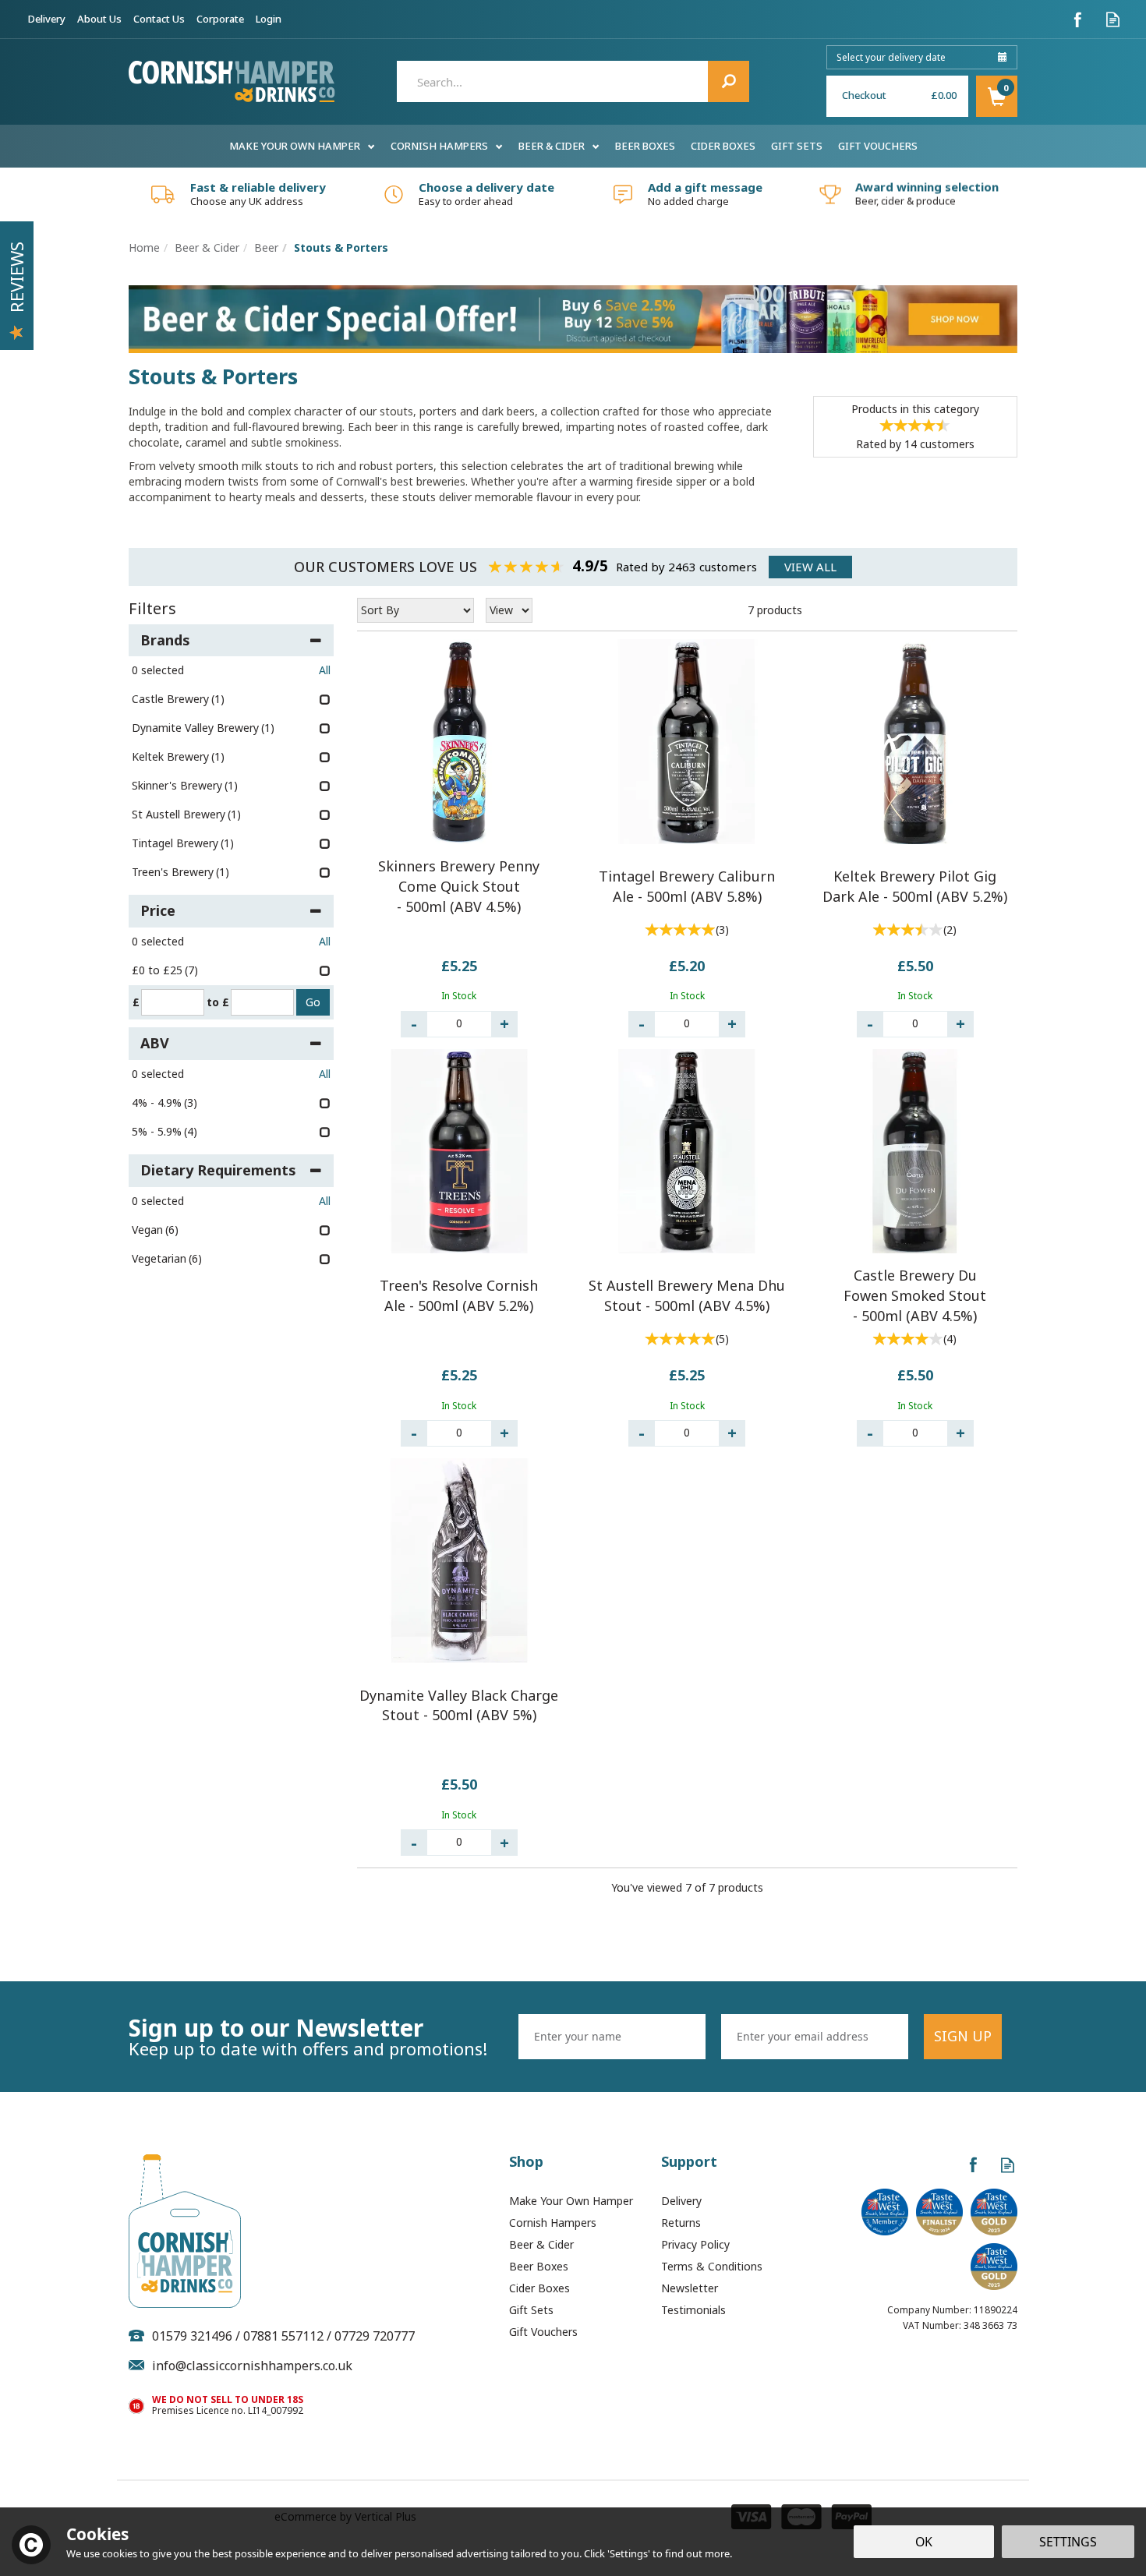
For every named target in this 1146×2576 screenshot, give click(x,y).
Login (269, 19)
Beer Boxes (539, 2266)
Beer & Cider (541, 2244)
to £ (218, 1002)
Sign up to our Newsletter (308, 2037)
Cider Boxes (539, 2288)
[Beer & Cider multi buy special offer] (573, 318)
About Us (99, 19)
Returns (681, 2223)
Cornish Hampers (553, 2223)
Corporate (220, 19)
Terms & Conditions (712, 2266)
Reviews (16, 277)
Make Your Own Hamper (571, 2201)
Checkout (864, 95)
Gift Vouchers (543, 2332)
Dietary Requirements (218, 1170)
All (325, 670)
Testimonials (693, 2310)
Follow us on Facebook (1078, 19)
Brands (165, 640)
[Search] (729, 81)
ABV (155, 1043)
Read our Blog (1113, 19)
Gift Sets (531, 2310)
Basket (997, 96)
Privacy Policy (695, 2244)
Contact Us (159, 19)
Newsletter (690, 2288)
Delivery (681, 2201)
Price (158, 910)
